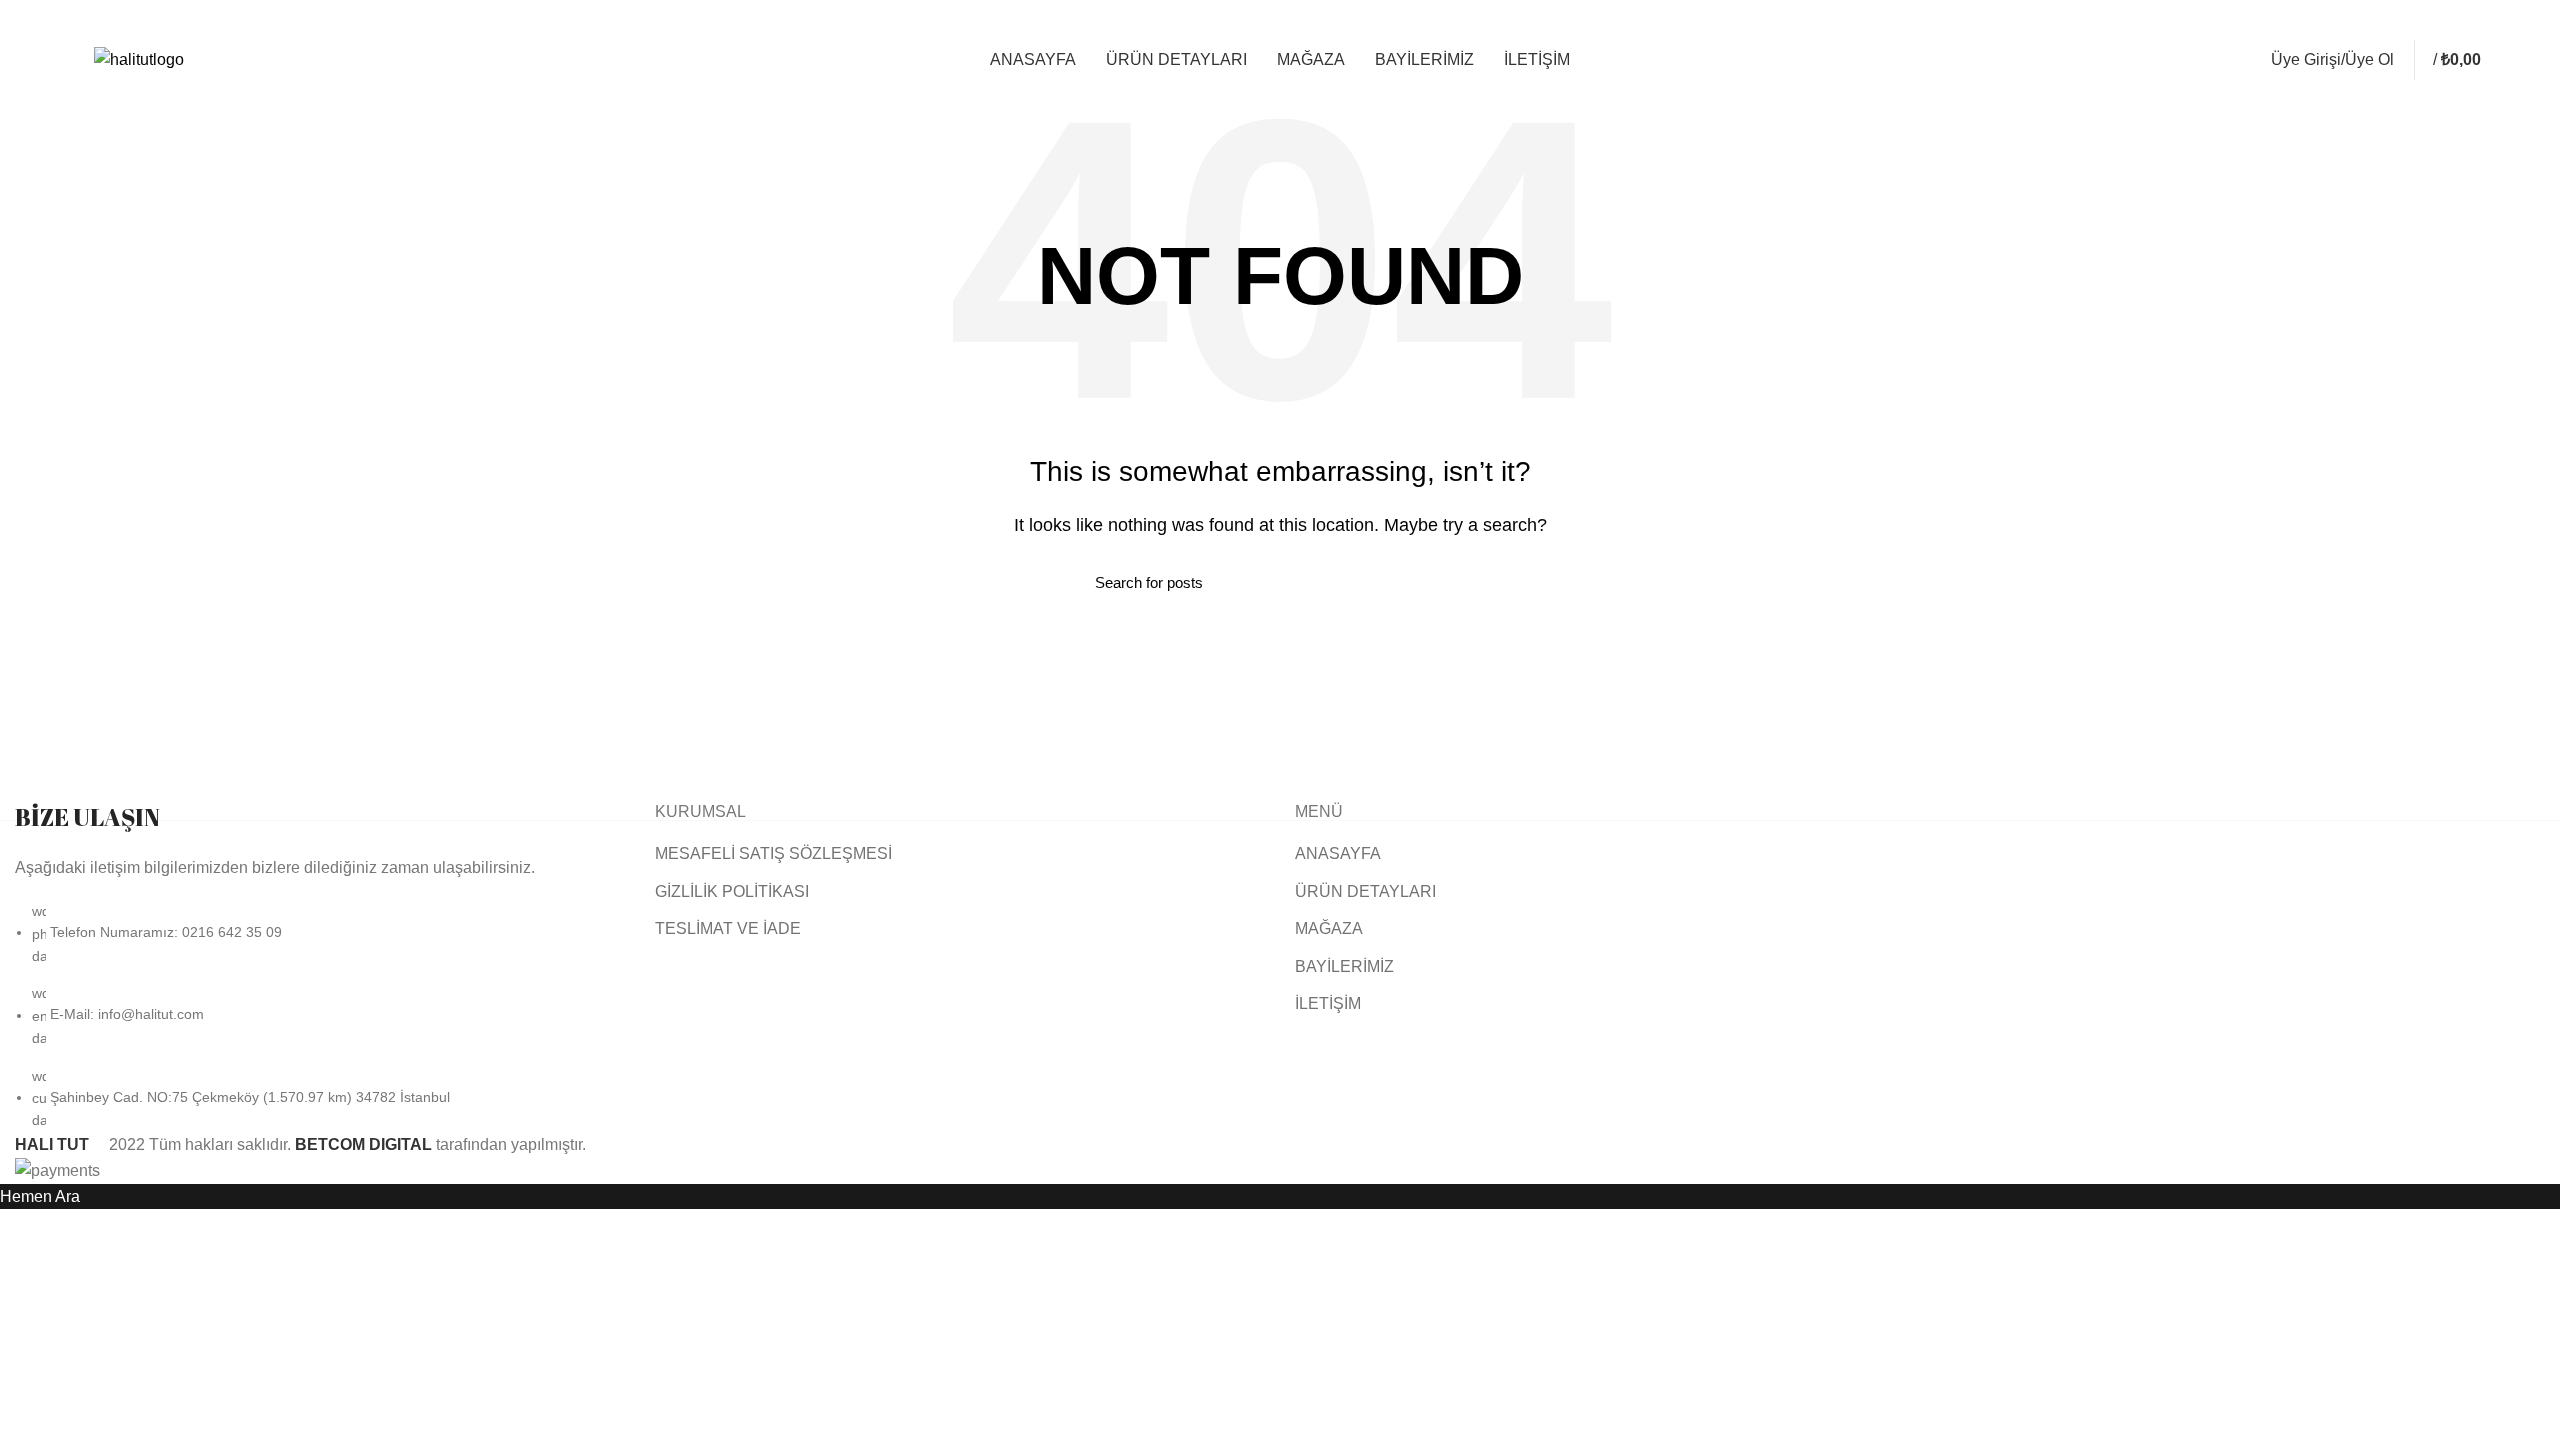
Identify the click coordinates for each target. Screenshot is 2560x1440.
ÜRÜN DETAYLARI (1365, 891)
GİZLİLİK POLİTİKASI (732, 891)
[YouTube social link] (2458, 20)
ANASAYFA (1338, 853)
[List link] (320, 966)
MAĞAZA (1329, 928)
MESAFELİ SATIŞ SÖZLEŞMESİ (773, 853)
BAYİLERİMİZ (1344, 966)
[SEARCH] (1453, 582)
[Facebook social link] (2412, 20)
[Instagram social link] (2435, 20)
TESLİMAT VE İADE (728, 928)
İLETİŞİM (1328, 1003)
